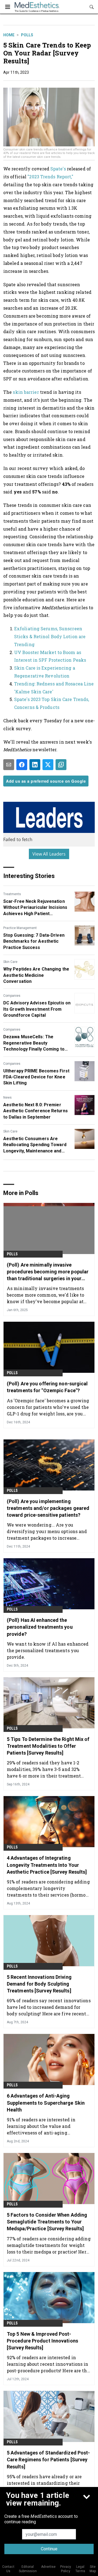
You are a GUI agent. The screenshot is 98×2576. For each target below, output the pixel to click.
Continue (49, 2549)
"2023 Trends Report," (50, 177)
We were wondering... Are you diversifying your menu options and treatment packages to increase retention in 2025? (47, 1531)
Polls (27, 35)
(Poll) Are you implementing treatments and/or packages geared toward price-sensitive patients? (48, 1508)
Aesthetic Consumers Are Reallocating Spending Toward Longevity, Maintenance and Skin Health (35, 1145)
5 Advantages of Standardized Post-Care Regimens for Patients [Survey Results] (48, 2460)
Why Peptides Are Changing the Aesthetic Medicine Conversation (36, 975)
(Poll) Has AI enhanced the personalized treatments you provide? (40, 1627)
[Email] (9, 765)
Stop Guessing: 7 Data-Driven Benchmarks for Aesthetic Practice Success (34, 941)
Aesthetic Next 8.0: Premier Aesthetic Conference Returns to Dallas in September (36, 1111)
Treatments (12, 894)
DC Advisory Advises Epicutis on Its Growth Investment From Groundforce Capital (37, 1009)
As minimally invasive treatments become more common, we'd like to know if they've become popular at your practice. (45, 1295)
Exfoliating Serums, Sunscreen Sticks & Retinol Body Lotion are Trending (50, 636)
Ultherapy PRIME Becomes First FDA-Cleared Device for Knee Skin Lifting (36, 1077)
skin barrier (26, 392)
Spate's (58, 169)
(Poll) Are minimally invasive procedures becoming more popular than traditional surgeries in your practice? (48, 1272)
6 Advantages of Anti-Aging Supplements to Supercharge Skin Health (46, 2103)
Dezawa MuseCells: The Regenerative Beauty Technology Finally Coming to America (34, 1043)
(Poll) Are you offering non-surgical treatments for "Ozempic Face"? (47, 1387)
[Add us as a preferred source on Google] (61, 765)
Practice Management (20, 928)
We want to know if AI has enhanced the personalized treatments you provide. (48, 1650)
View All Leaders (49, 854)
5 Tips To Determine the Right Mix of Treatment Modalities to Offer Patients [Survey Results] (48, 1746)
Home (9, 35)
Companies (12, 996)
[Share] (22, 765)
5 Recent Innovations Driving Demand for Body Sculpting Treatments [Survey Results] (39, 1984)
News (7, 1098)
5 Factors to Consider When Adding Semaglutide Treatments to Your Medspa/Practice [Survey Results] (47, 2222)
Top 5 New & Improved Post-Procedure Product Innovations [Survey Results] (42, 2341)
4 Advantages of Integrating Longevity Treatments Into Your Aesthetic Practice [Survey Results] (47, 1865)
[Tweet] (48, 765)
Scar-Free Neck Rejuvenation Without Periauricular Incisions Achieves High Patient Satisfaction (35, 908)
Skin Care (10, 962)
